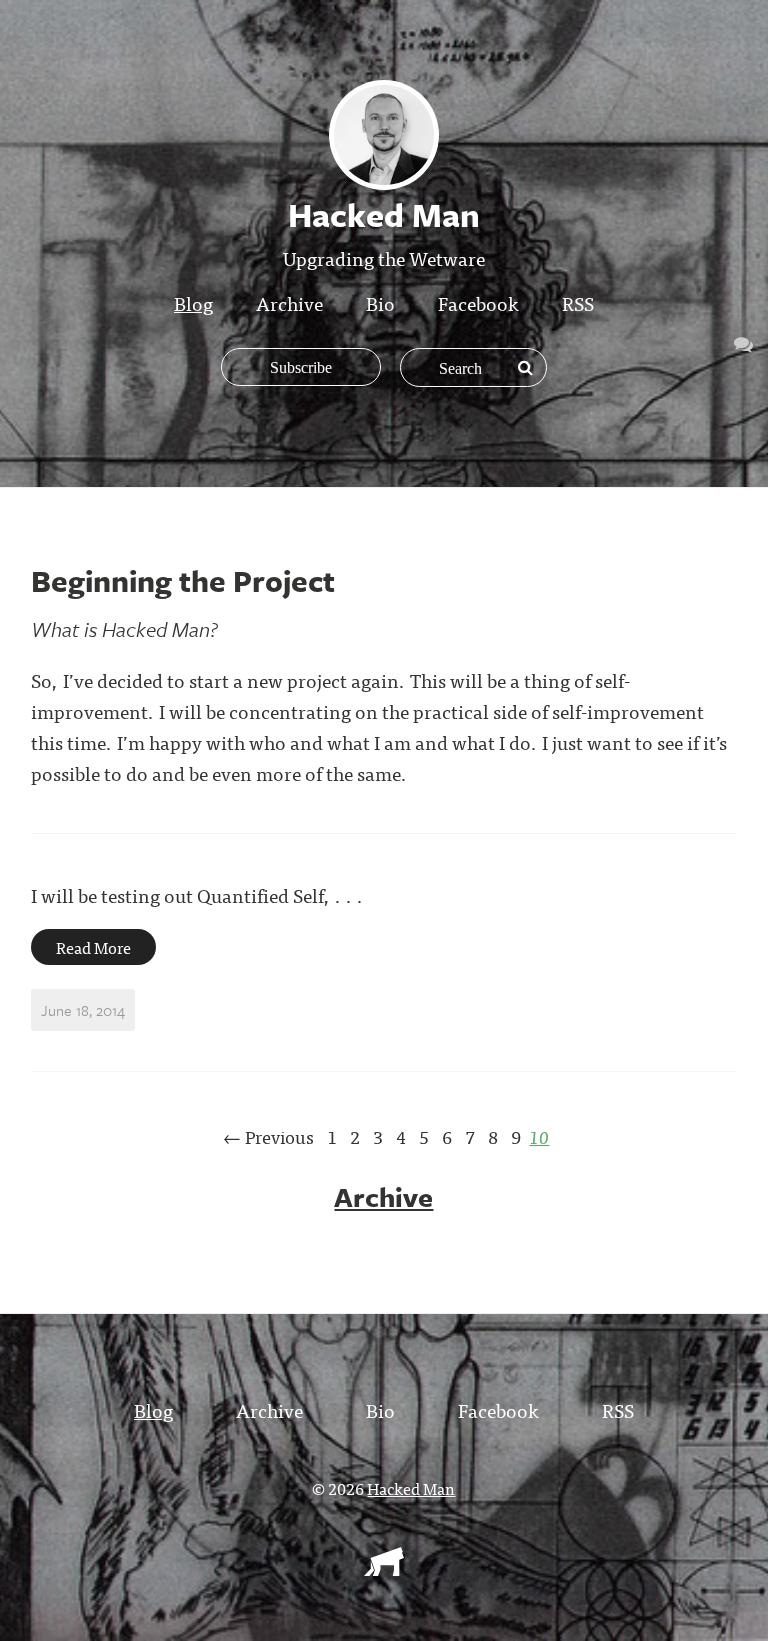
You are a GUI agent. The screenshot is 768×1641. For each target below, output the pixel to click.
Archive (289, 302)
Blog (193, 302)
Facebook (478, 302)
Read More (93, 947)
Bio (380, 302)
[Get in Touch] (743, 342)
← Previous (268, 1136)
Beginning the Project (183, 580)
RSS (578, 302)
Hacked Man (411, 1488)
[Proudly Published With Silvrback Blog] (384, 1569)
